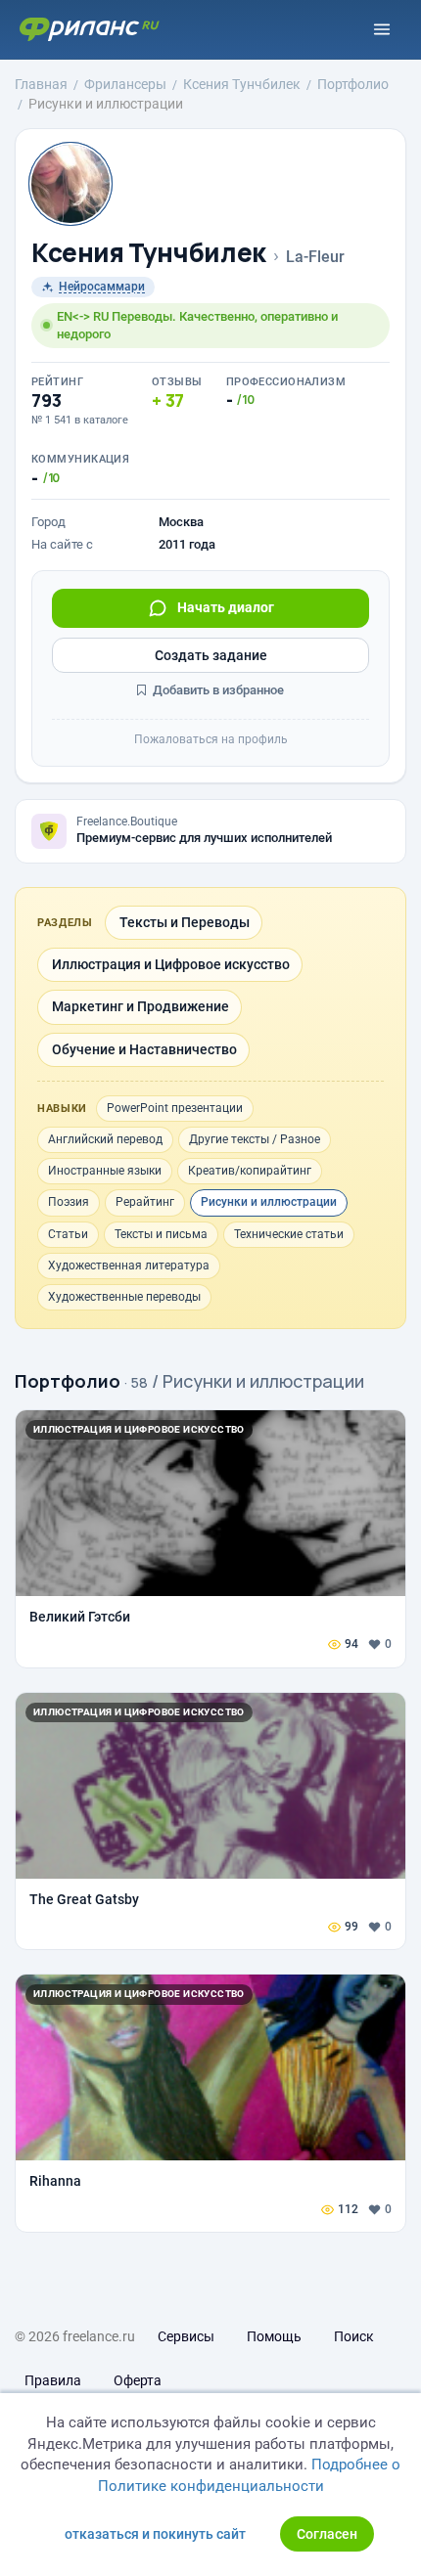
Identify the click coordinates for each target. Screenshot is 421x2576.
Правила (53, 2380)
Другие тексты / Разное (255, 1139)
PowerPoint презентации (175, 1108)
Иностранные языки (105, 1171)
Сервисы (186, 2336)
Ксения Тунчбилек (149, 253)
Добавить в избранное (217, 690)
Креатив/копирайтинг (250, 1171)
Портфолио (68, 1381)
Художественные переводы (124, 1297)
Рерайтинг (145, 1202)
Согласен (327, 2534)
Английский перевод (105, 1139)
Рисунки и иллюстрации (269, 1202)
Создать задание (211, 655)
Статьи (68, 1234)
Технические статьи (289, 1234)
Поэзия (69, 1202)
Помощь (274, 2336)
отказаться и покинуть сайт (155, 2534)
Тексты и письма (161, 1234)
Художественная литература (129, 1266)
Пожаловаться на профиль (211, 739)
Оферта (138, 2380)
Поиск (354, 2336)
